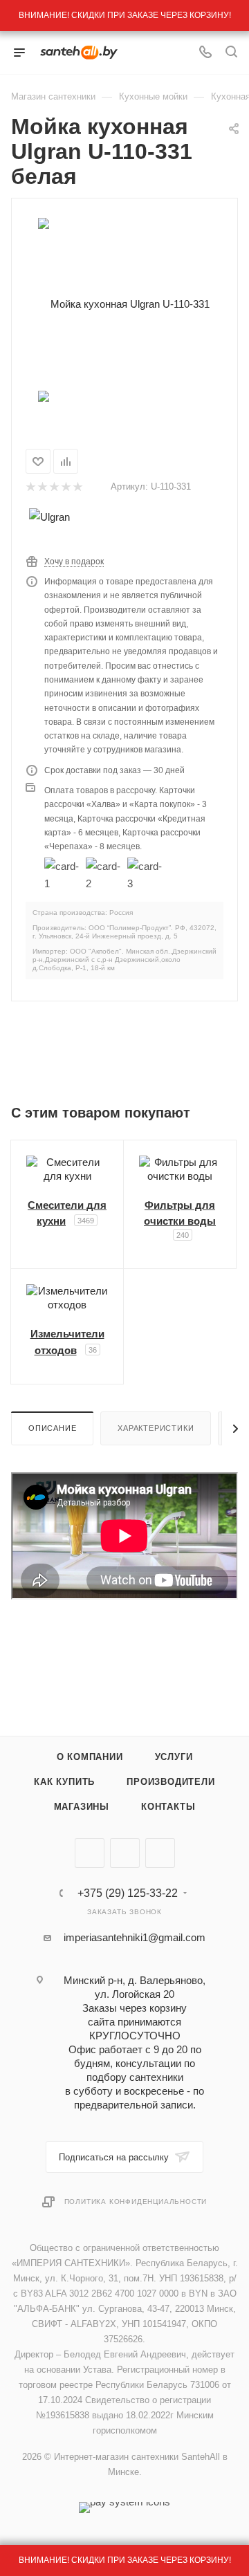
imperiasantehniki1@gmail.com (135, 1937)
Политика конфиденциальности (136, 2202)
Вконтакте (90, 1853)
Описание (52, 1428)
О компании (90, 1757)
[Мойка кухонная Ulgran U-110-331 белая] (124, 303)
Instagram (160, 1853)
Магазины (82, 1807)
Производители (170, 1782)
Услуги (174, 1757)
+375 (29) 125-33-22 (128, 1893)
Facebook (125, 1853)
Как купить (64, 1782)
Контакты (168, 1807)
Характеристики (156, 1428)
